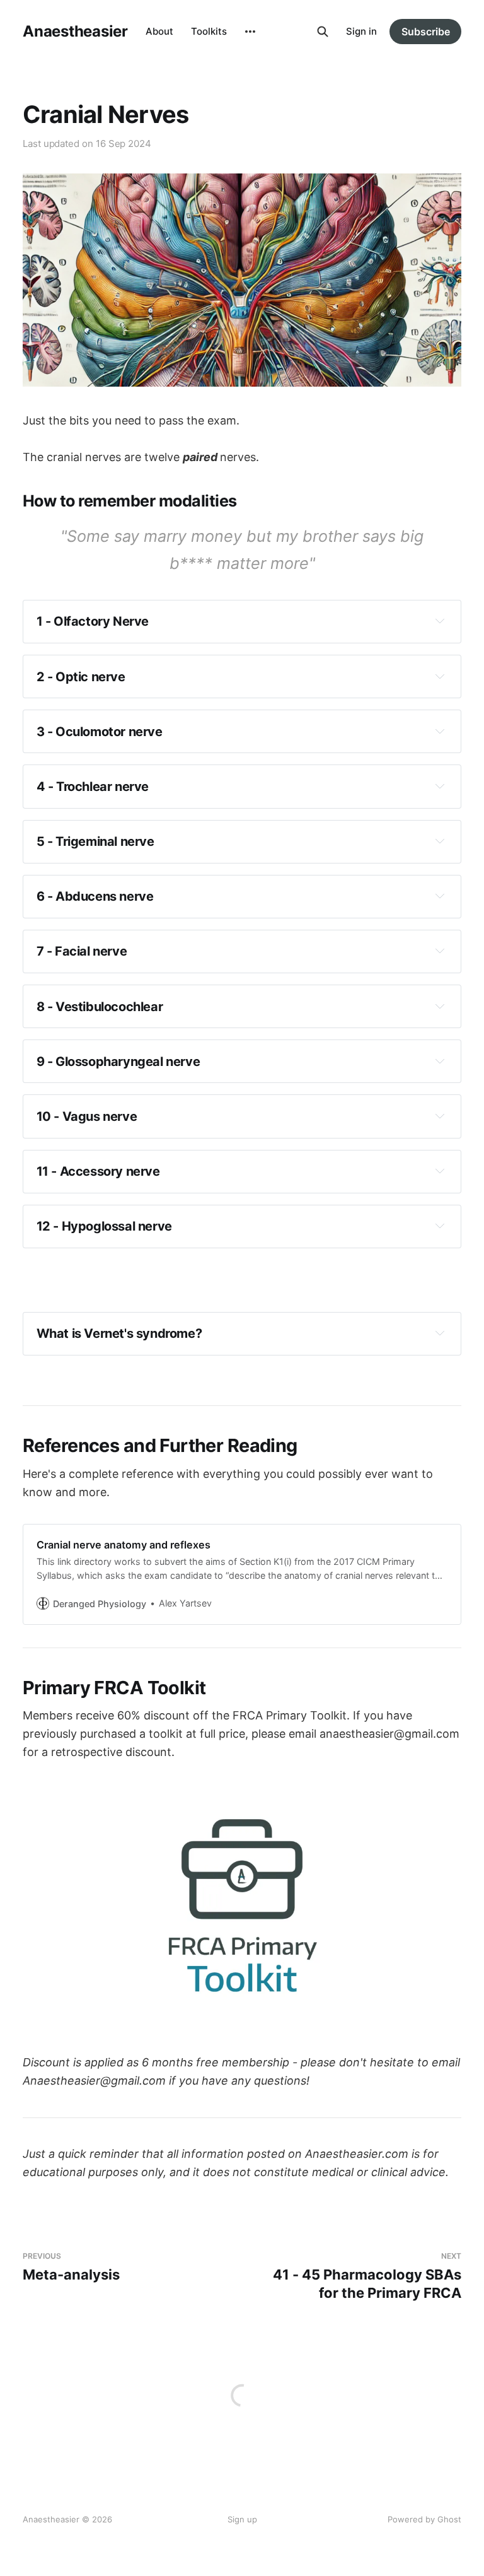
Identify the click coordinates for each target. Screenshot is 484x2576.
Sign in (361, 31)
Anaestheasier (75, 32)
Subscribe (426, 32)
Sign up (242, 2519)
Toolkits (209, 31)
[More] (250, 32)
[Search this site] (323, 32)
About (159, 31)
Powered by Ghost (424, 2519)
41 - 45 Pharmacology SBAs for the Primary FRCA (367, 2276)
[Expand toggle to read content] (440, 621)
